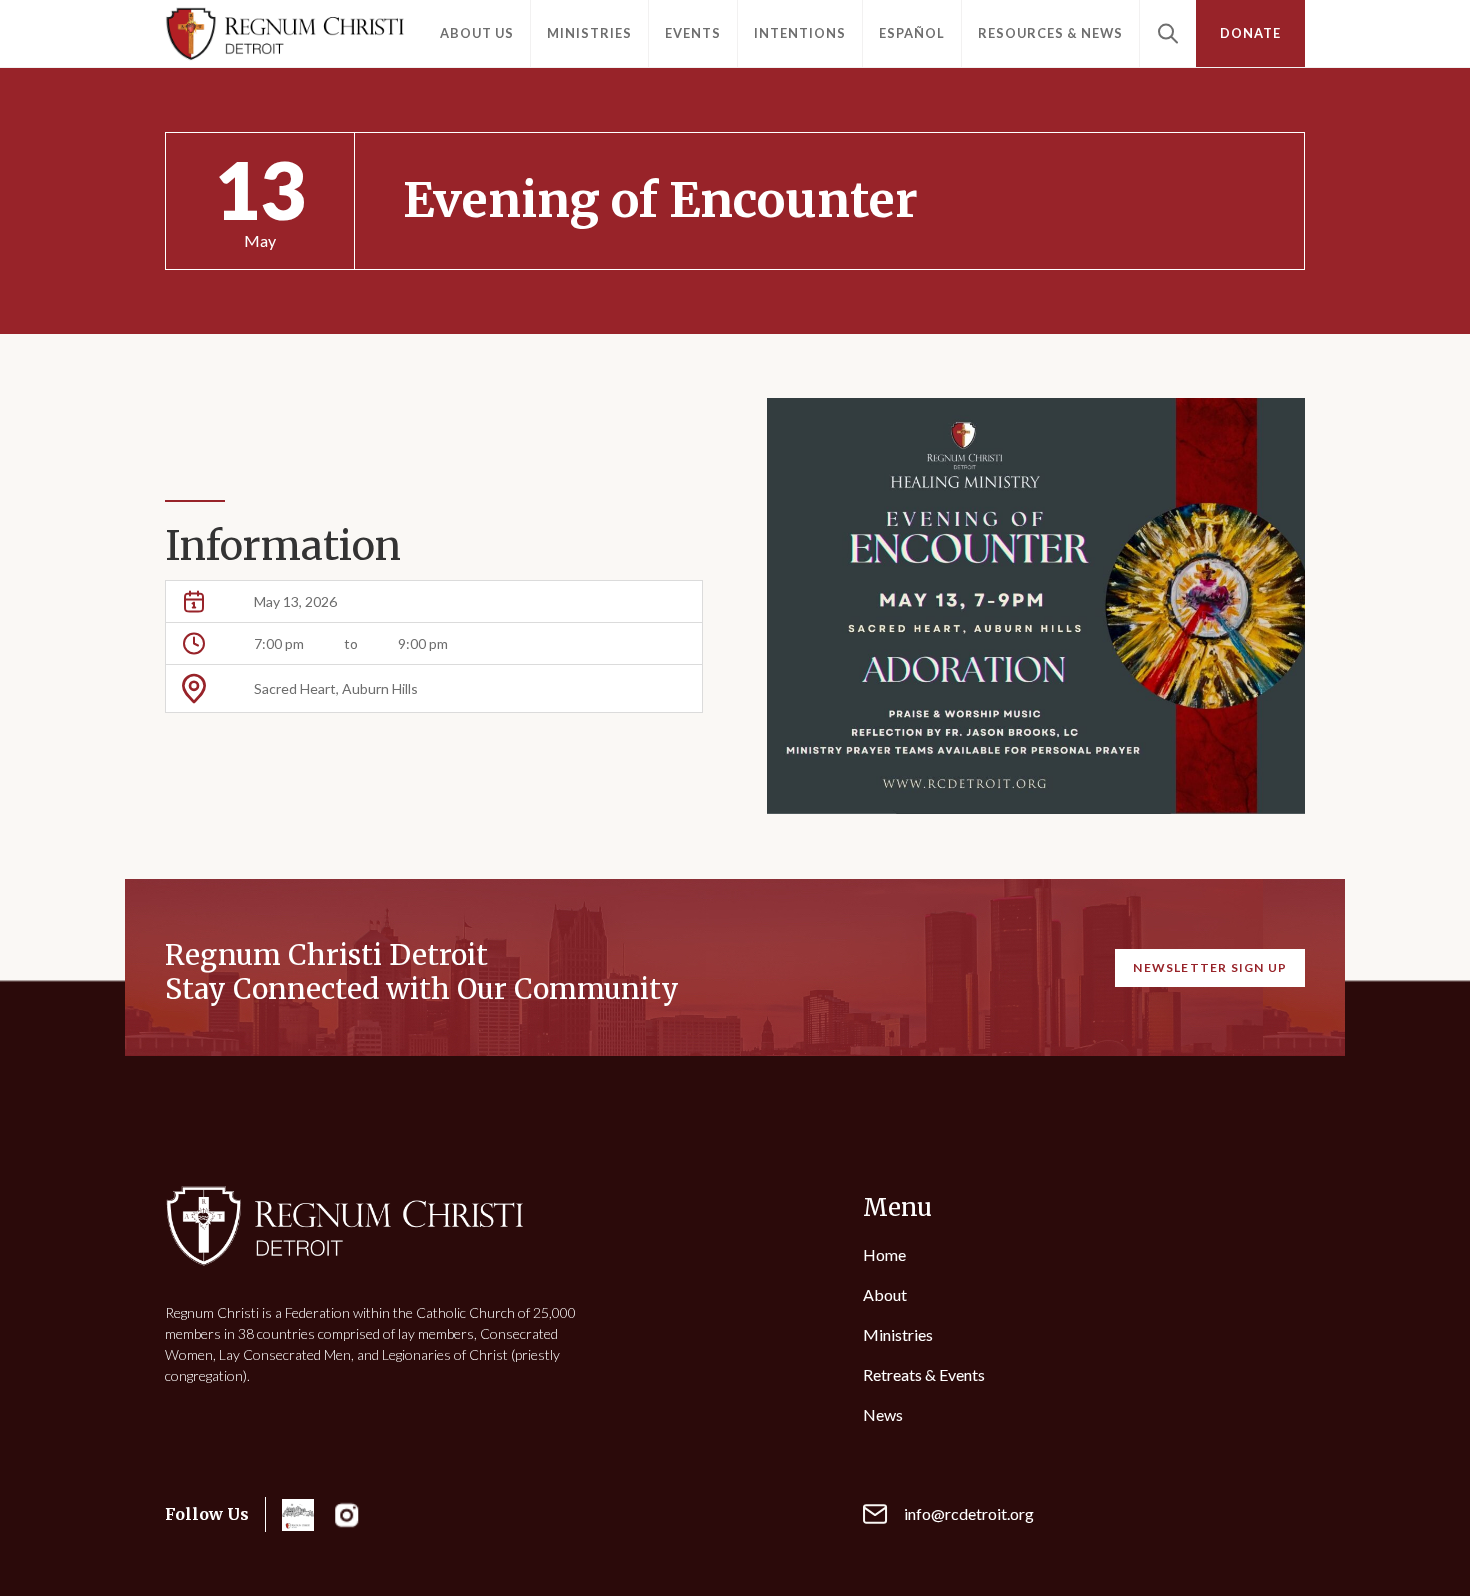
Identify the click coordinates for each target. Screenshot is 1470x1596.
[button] (477, 33)
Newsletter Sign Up (1210, 967)
